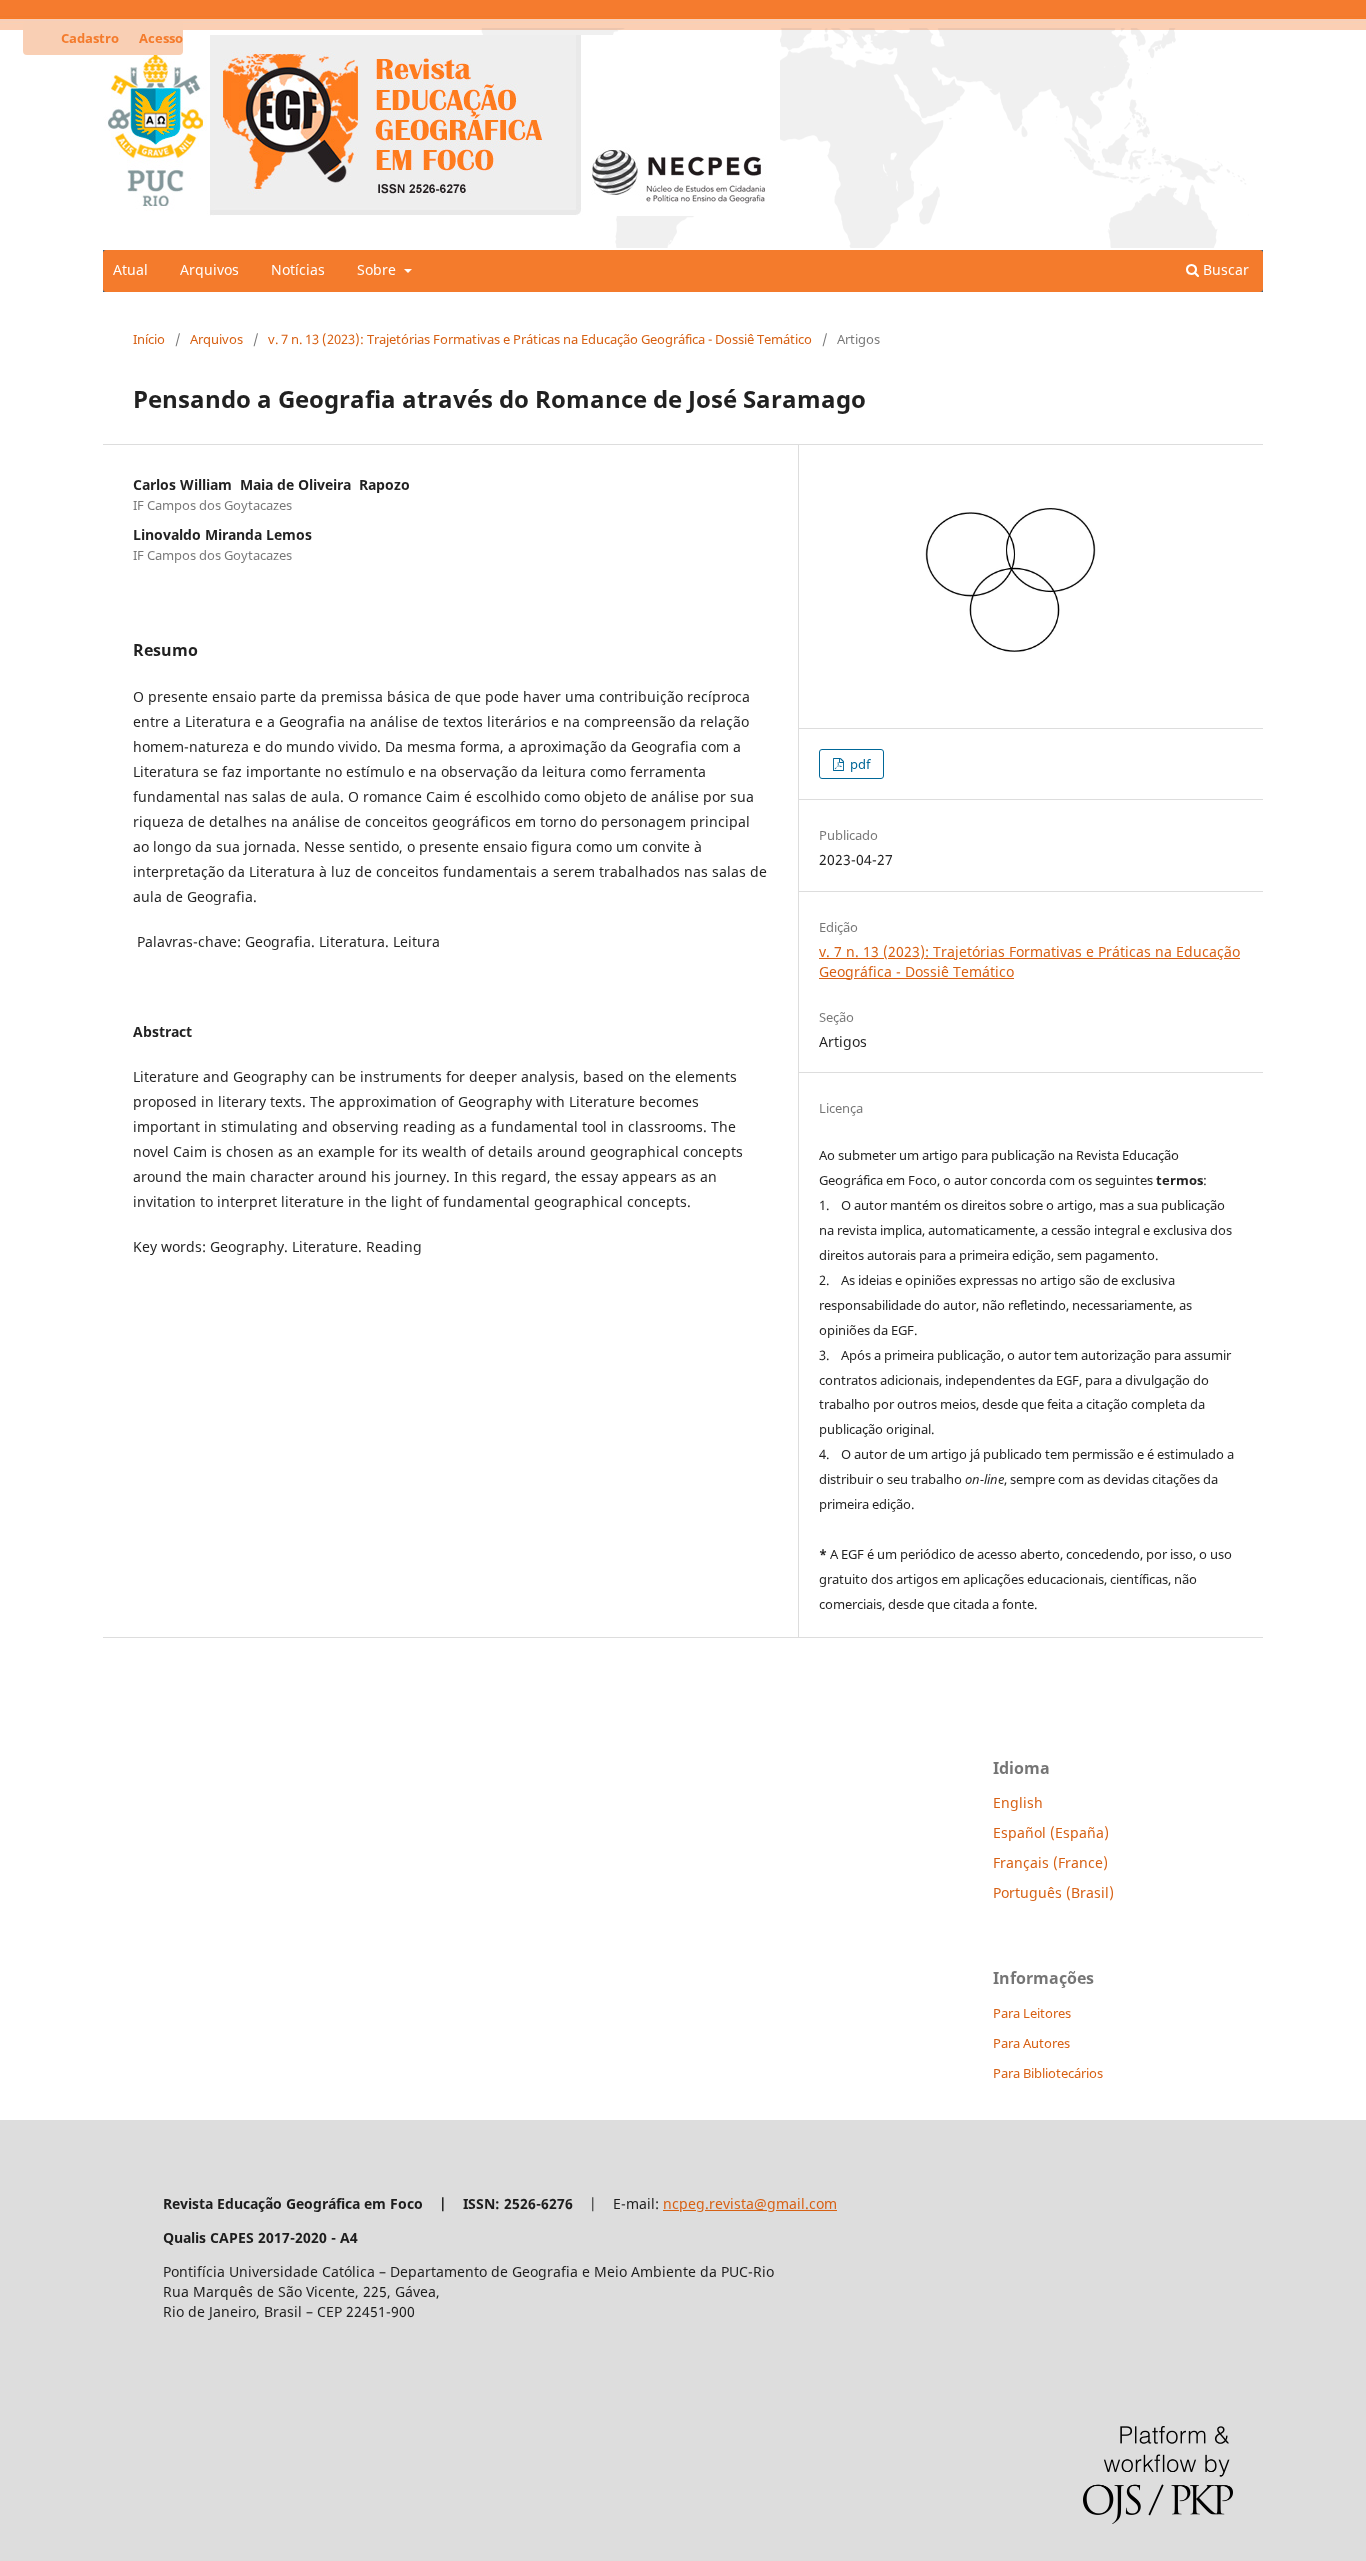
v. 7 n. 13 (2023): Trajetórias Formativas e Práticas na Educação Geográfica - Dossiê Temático (540, 339)
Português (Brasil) (1053, 1892)
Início (149, 339)
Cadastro (90, 38)
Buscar (1224, 269)
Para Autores (1031, 2043)
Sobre (378, 269)
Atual (130, 269)
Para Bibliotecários (1048, 2073)
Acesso (161, 38)
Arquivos (209, 269)
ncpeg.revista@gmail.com (750, 2203)
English (1018, 1802)
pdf (858, 764)
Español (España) (1051, 1832)
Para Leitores (1032, 2013)
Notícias (298, 269)
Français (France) (1050, 1862)
